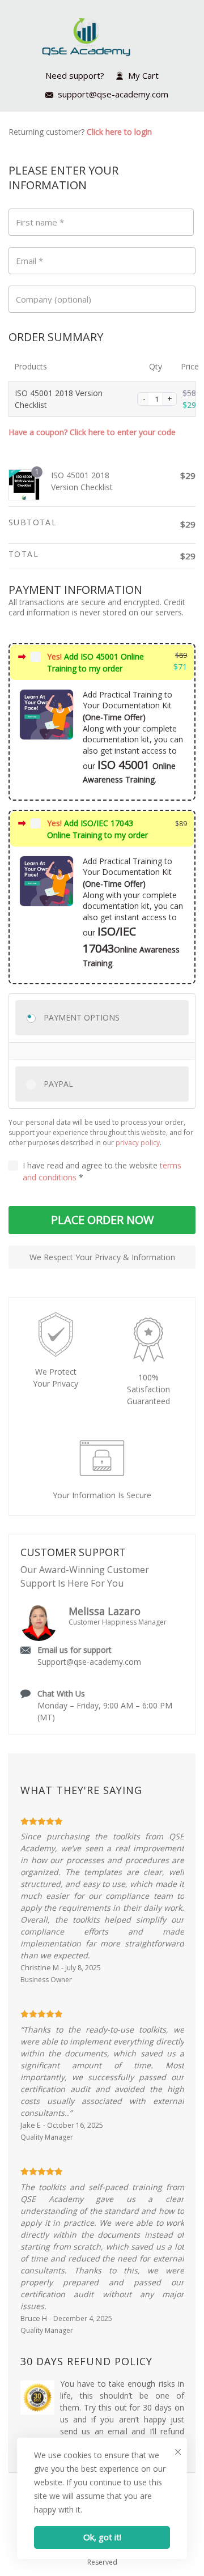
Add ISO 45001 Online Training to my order (95, 662)
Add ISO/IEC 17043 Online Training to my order (97, 829)
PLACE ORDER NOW (102, 1220)
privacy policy (138, 1143)
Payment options (82, 1017)
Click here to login (119, 132)
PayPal (58, 1084)
